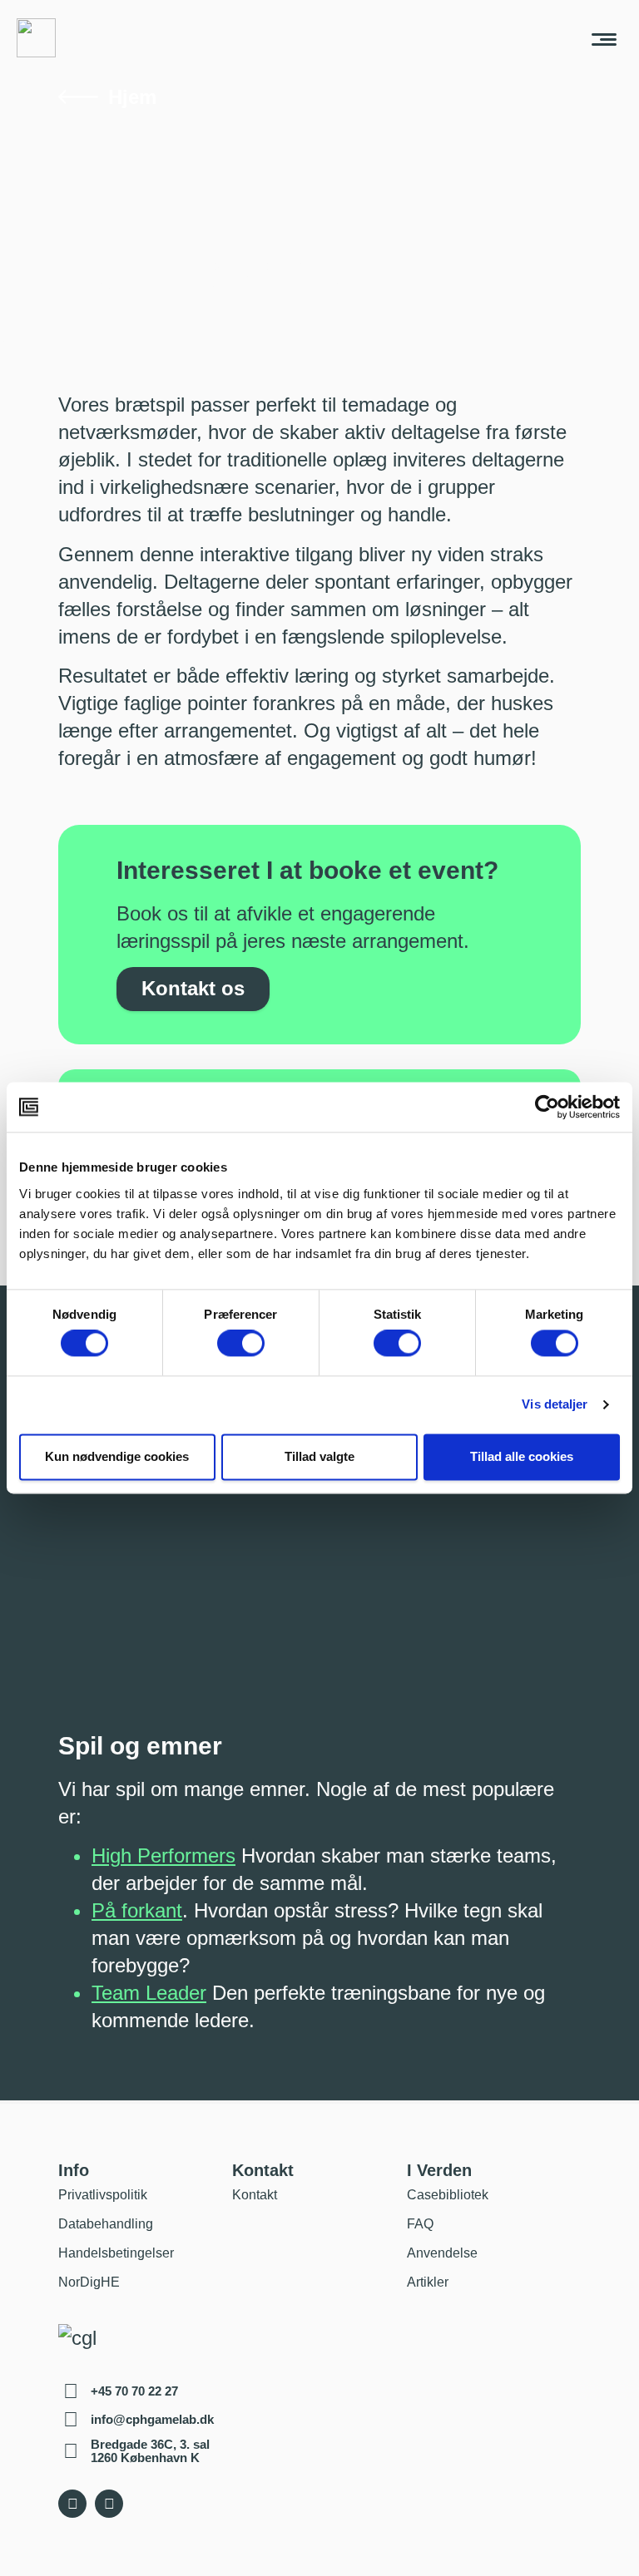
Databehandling (106, 2224)
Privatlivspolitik (103, 2195)
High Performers (163, 1856)
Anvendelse (442, 2253)
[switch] (241, 1344)
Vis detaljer (555, 1405)
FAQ (420, 2224)
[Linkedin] (109, 2504)
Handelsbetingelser (116, 2253)
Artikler (428, 2282)
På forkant (137, 1910)
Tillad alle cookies (522, 1456)
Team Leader (149, 1993)
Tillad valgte (319, 1456)
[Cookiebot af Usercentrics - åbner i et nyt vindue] (547, 1107)
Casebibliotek (448, 2195)
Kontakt (255, 2195)
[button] (604, 38)
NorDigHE (89, 2282)
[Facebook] (72, 2504)
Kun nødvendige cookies (117, 1456)
